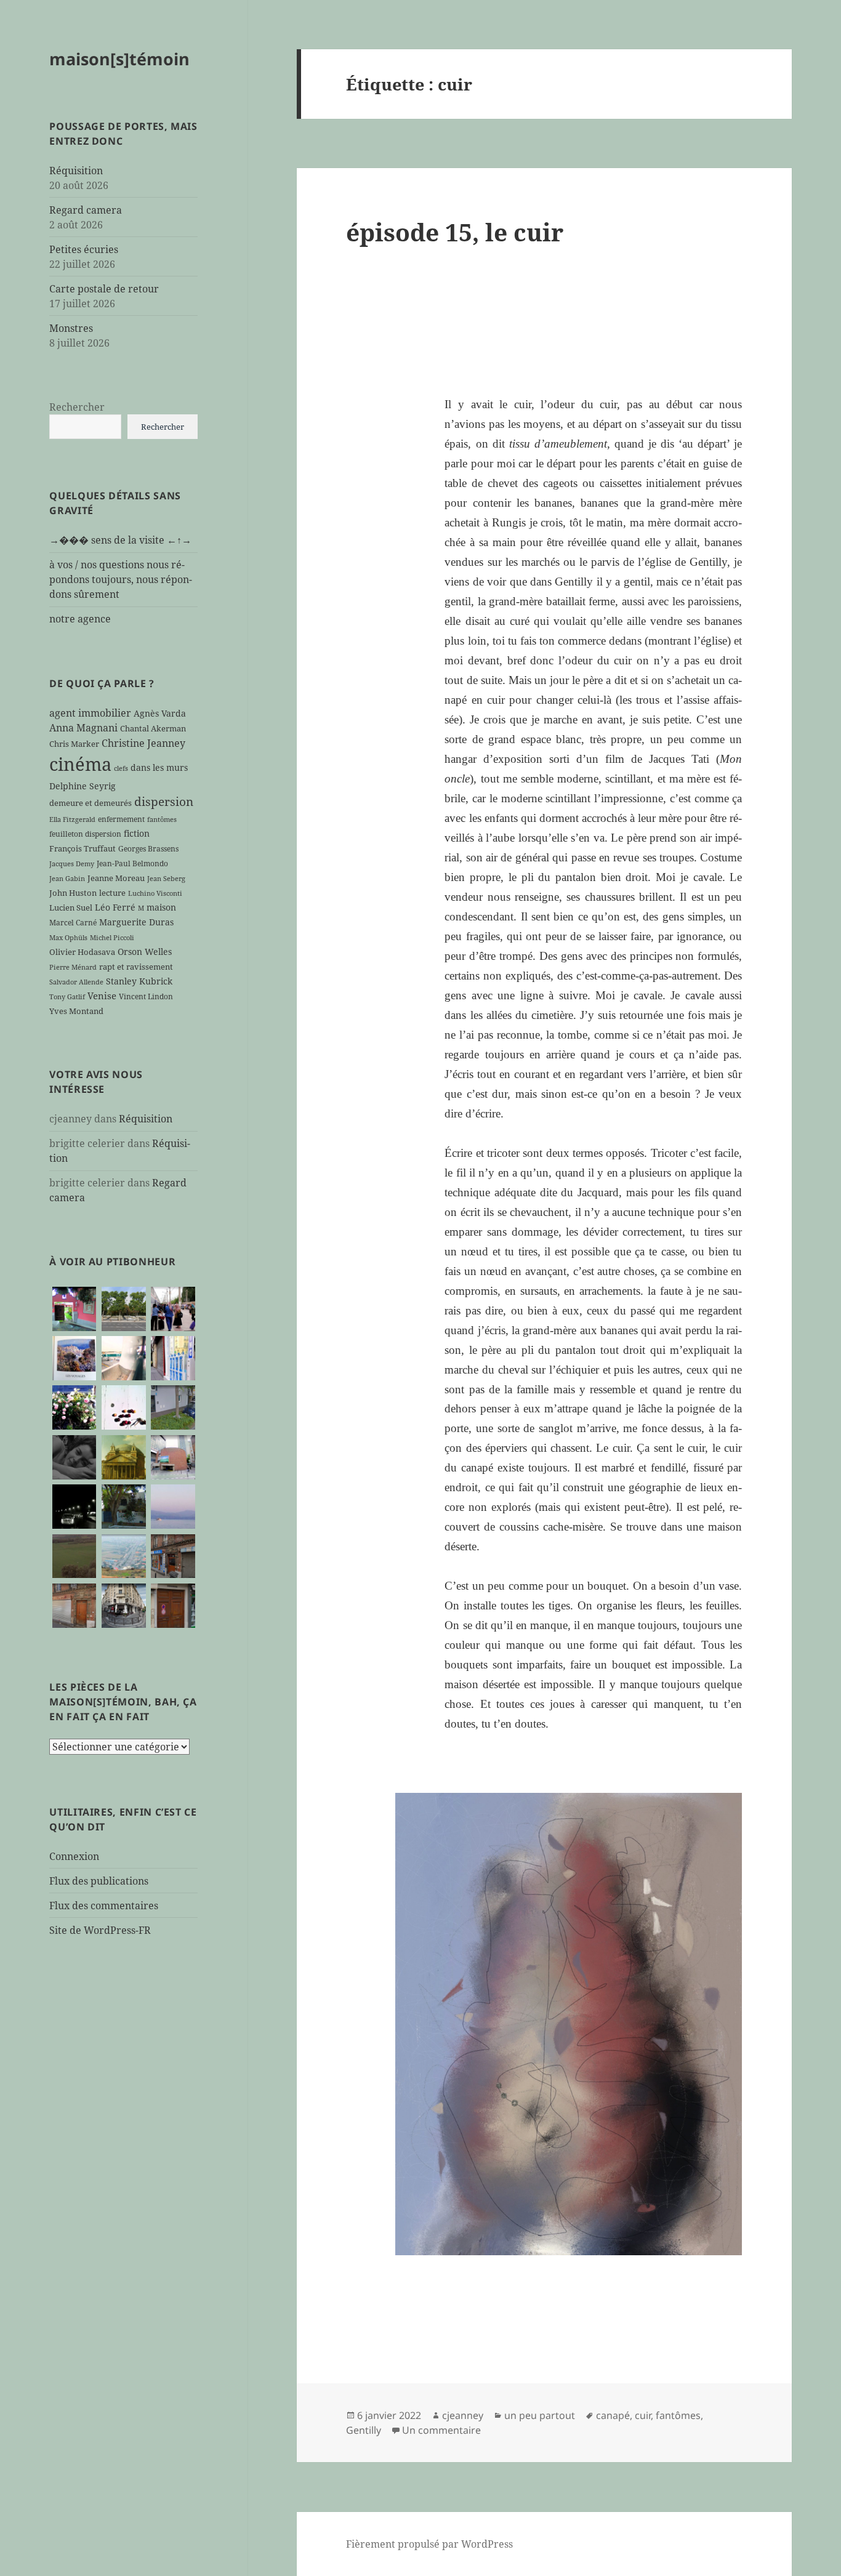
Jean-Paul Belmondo (132, 863)
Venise (102, 996)
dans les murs (159, 767)
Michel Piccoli (112, 938)
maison (161, 907)
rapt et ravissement (136, 967)
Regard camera (86, 210)
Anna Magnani (83, 728)
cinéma (80, 764)
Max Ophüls (68, 938)
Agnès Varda (160, 713)
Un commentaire (441, 2430)
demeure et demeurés (91, 803)
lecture (112, 893)
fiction (137, 833)
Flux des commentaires (104, 1906)
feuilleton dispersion (85, 834)
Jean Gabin (67, 879)
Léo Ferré (115, 907)
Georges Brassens (148, 848)
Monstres (71, 328)
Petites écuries (84, 249)
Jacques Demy (72, 864)
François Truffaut (82, 848)
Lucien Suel (71, 908)
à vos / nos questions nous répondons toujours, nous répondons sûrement (121, 579)
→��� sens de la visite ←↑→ (120, 540)
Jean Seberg (166, 879)
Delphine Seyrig (82, 786)
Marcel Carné (73, 922)
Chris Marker (74, 744)
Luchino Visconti (155, 893)
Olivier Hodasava (82, 952)
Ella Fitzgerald (72, 819)
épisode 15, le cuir (455, 232)
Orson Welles (145, 952)
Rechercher (77, 407)
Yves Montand (76, 1011)
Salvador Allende (76, 982)
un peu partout (540, 2415)
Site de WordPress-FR (100, 1930)
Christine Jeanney (143, 743)
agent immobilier (90, 713)
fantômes (162, 819)
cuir (643, 2415)
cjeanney (463, 2415)
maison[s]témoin (119, 59)
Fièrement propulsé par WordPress (429, 2544)
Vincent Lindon (146, 996)
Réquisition (76, 171)
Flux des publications (99, 1881)
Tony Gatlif (67, 997)
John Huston (73, 893)
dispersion (164, 801)
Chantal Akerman (153, 728)
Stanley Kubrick (139, 981)
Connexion (74, 1856)
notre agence (80, 619)
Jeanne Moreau (116, 878)
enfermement (121, 819)
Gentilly (364, 2430)
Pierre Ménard (73, 967)
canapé (613, 2415)
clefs (121, 768)
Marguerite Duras (136, 922)
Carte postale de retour (104, 289)
